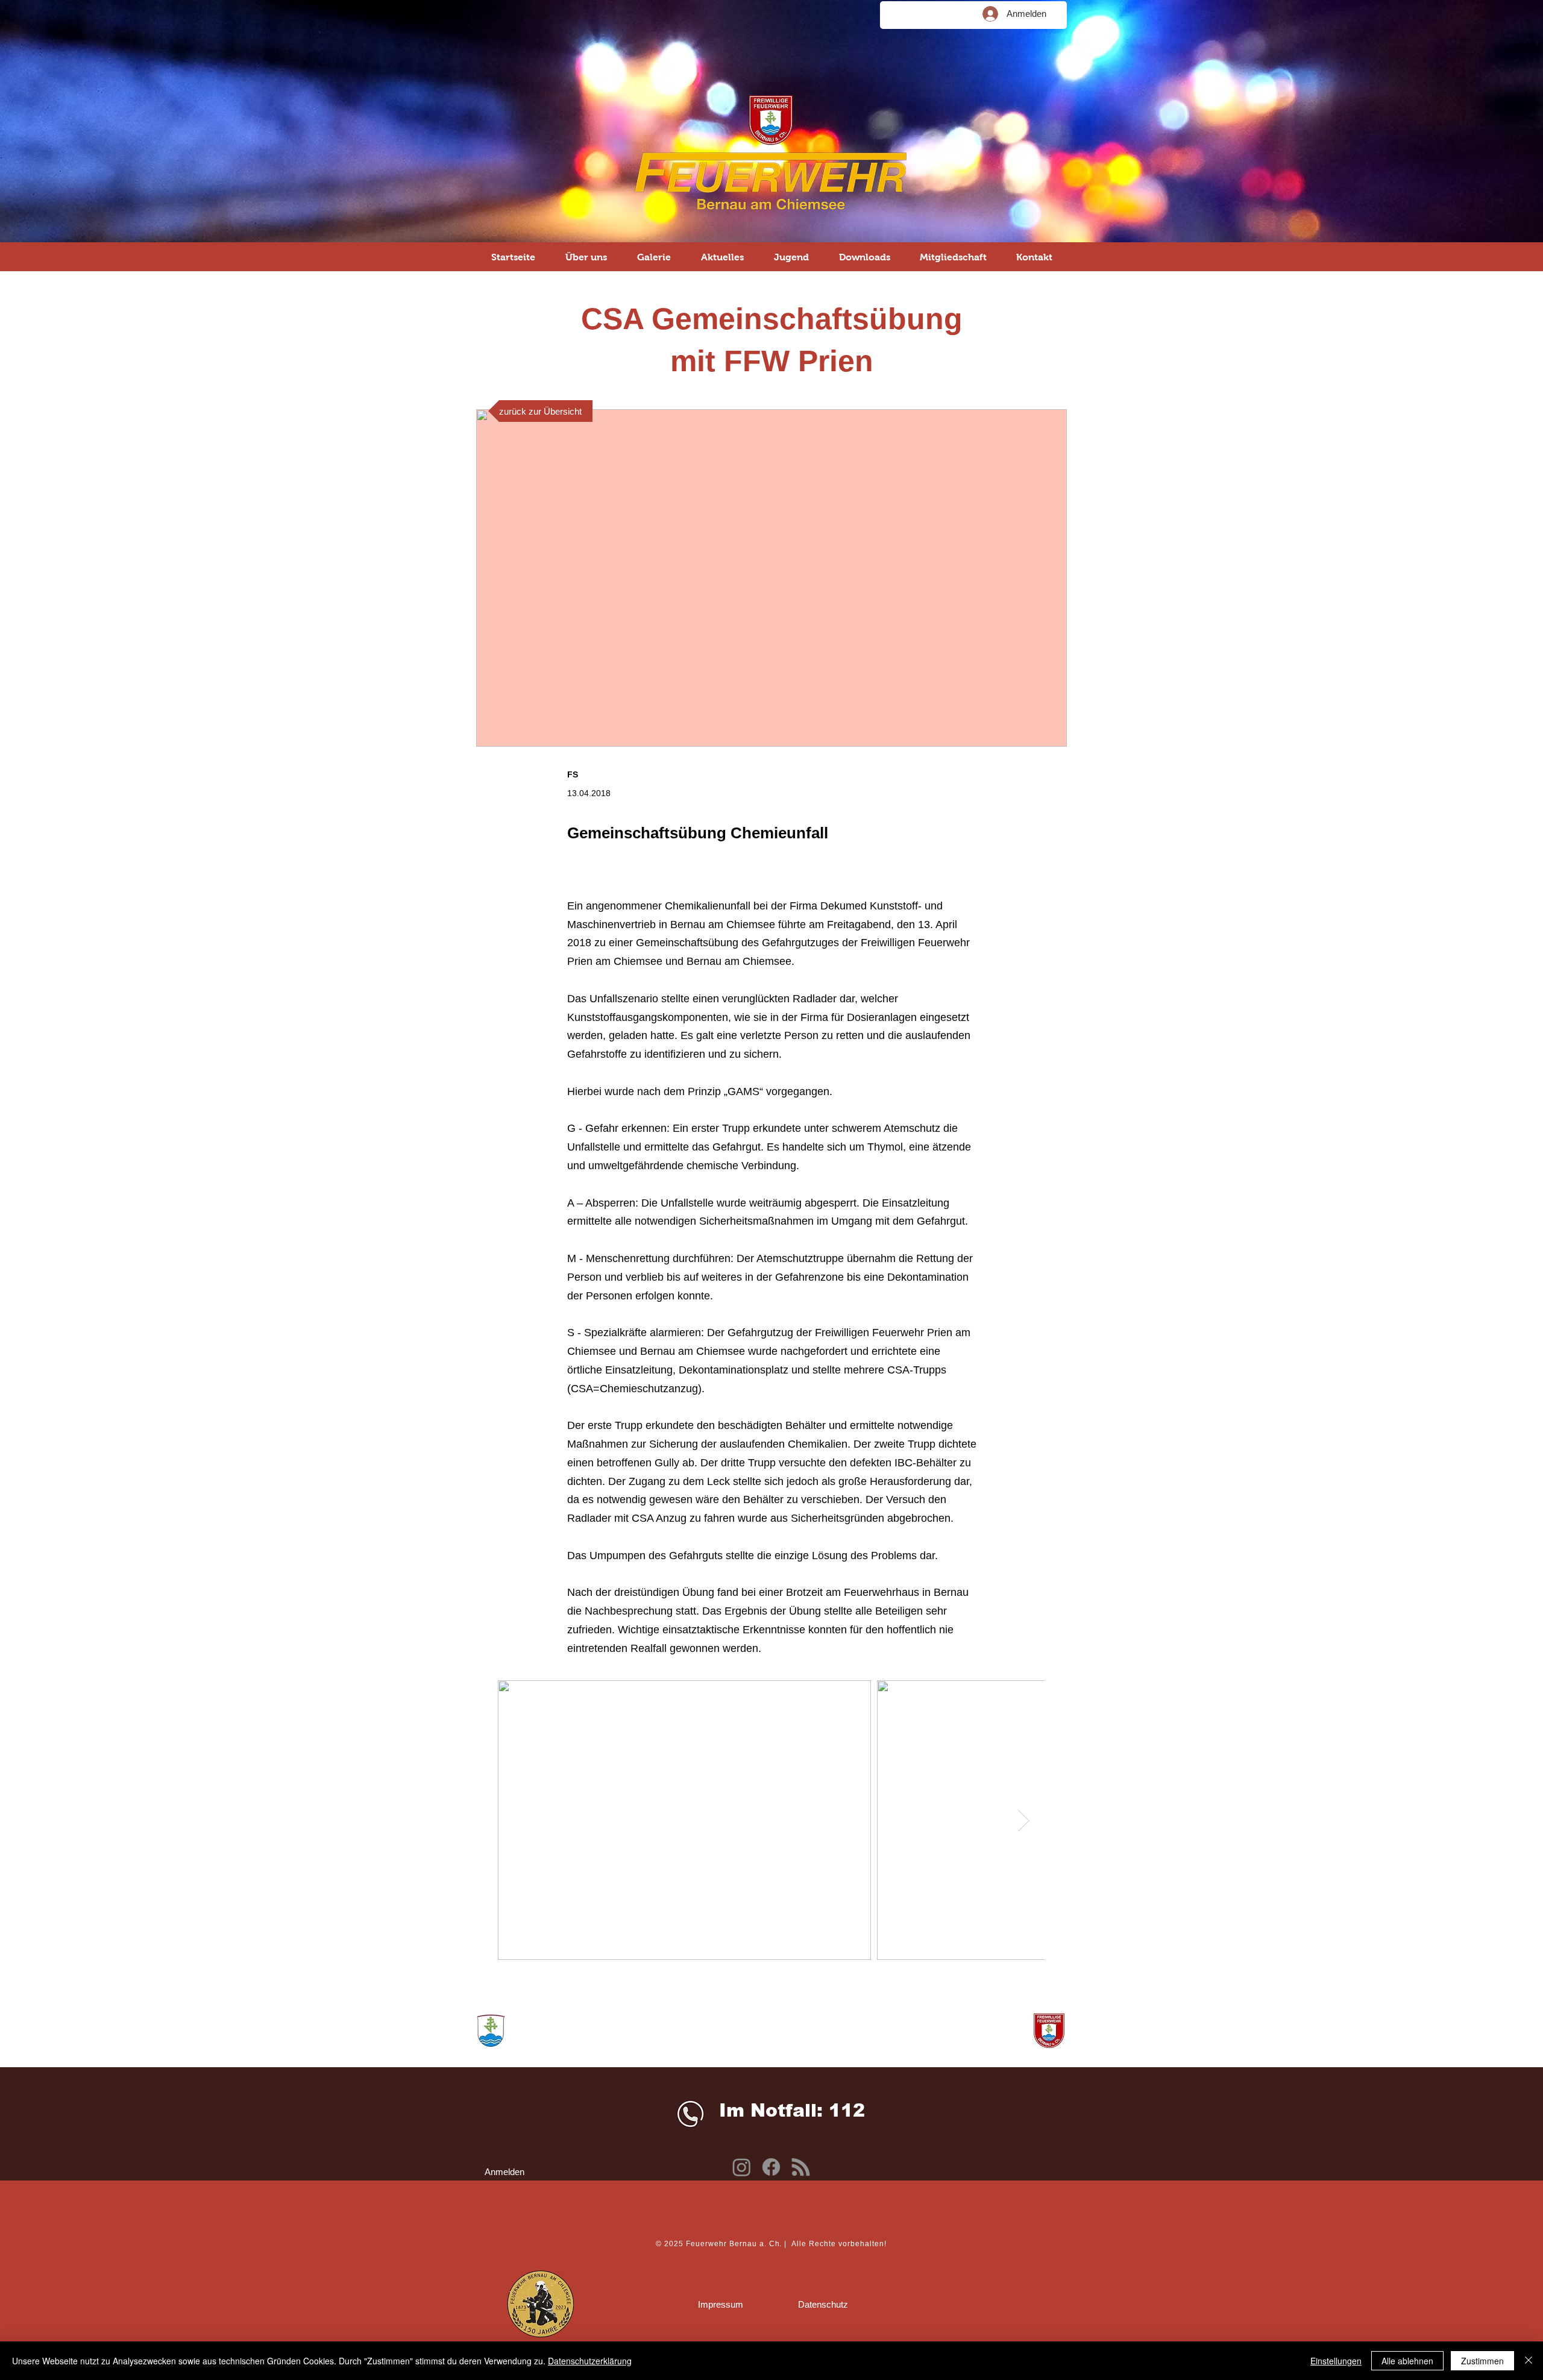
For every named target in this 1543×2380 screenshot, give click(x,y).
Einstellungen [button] (1336, 2361)
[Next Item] (1024, 1820)
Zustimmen (1482, 2361)
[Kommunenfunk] (801, 2167)
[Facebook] (771, 2167)
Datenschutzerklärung (590, 2361)
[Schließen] (1529, 2361)
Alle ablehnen (1407, 2361)
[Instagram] (742, 2167)
